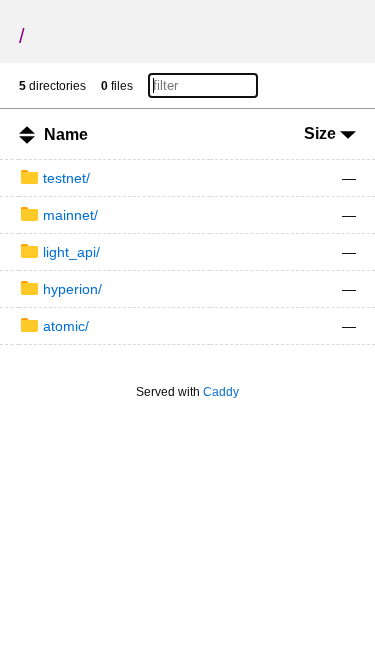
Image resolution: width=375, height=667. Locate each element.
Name (66, 134)
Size (322, 133)
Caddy (221, 392)
